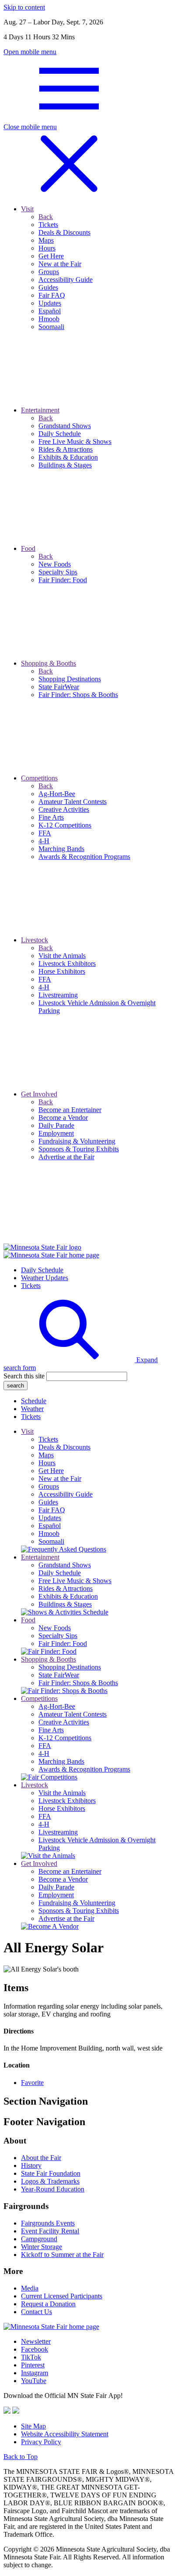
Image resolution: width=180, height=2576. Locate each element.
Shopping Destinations (70, 1667)
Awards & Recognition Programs (84, 1769)
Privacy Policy (41, 2442)
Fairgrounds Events (48, 2223)
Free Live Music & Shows (75, 1581)
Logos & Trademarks (50, 2181)
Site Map (33, 2426)
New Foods (55, 1628)
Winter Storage (42, 2247)
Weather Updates (45, 1278)
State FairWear (59, 1675)
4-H (44, 1753)
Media (30, 2288)
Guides (48, 1502)
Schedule (34, 1401)
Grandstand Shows (65, 1565)
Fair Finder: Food (63, 1643)
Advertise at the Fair (66, 1918)
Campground (39, 2239)
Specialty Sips (58, 1636)
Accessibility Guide (66, 1494)
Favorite (32, 2083)
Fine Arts (51, 1730)
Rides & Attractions (66, 1589)
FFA (45, 1746)
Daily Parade (56, 1887)
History (31, 2166)
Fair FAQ (52, 1510)
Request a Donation (48, 2304)
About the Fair (41, 2158)
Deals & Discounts (64, 1447)
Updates (50, 1518)
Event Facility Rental (50, 2231)
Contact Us (36, 2312)
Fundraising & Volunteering (77, 1903)
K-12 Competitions (65, 1738)
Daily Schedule (42, 1270)
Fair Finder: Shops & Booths (78, 1683)
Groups (49, 1486)
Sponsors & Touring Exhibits (79, 1911)
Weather (32, 1409)
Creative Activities (64, 1722)
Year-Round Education (53, 2189)
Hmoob (49, 1534)
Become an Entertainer (70, 1871)
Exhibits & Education (68, 1596)
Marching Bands (61, 1761)
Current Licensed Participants (62, 2296)
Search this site (24, 1376)
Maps (46, 1455)
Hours (47, 1463)
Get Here (51, 1471)
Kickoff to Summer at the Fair (62, 2255)
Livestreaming (58, 1832)
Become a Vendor (63, 1879)
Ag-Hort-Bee (57, 1706)
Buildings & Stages (65, 1604)
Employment (56, 1895)
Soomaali (51, 1541)
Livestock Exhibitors (67, 1801)
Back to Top (21, 2457)
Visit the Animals (62, 1793)
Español (50, 1526)
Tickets (31, 1286)
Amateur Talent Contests (73, 1714)
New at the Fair (60, 1479)
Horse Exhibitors (62, 1808)
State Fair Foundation (51, 2173)
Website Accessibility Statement (65, 2434)
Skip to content (24, 7)
